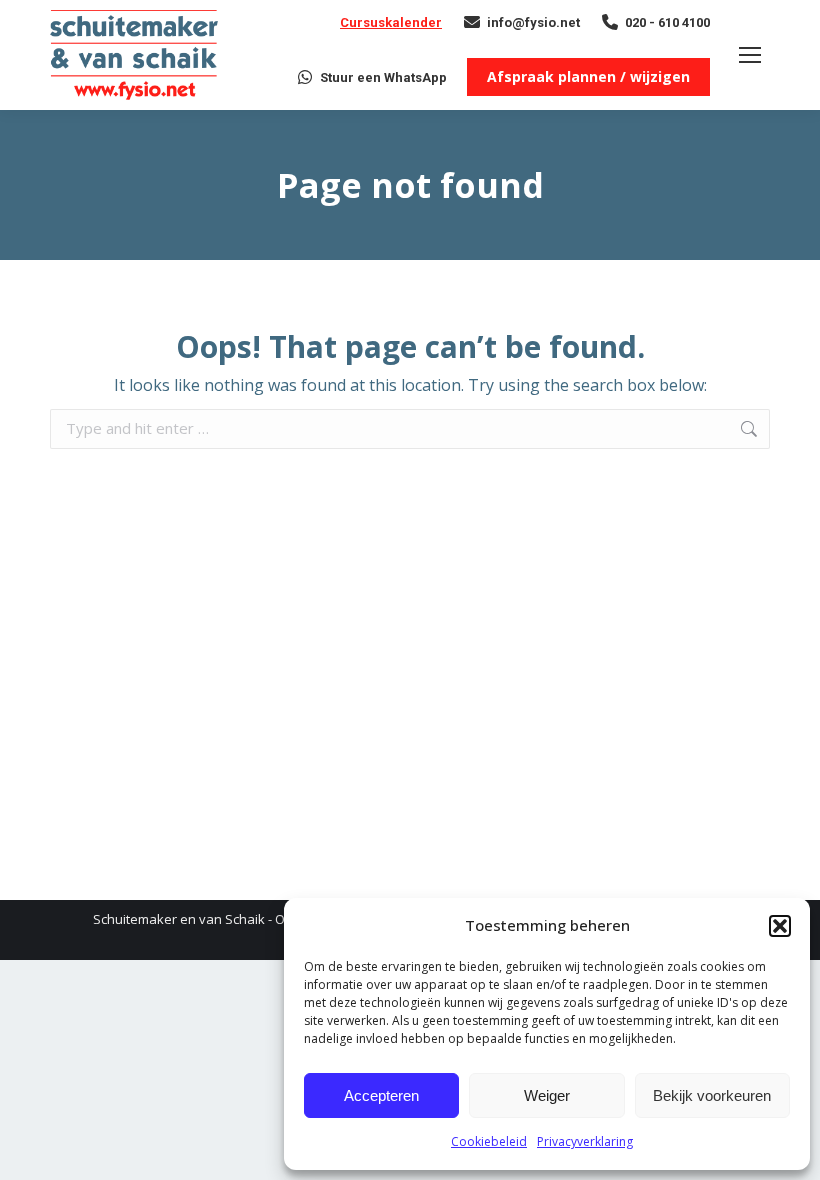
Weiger (547, 1095)
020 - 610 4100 (667, 22)
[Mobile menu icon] (750, 55)
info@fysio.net (533, 22)
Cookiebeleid (489, 1141)
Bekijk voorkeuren (712, 1095)
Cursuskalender (391, 22)
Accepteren (381, 1095)
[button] (780, 926)
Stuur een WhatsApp (383, 77)
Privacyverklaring (585, 1141)
